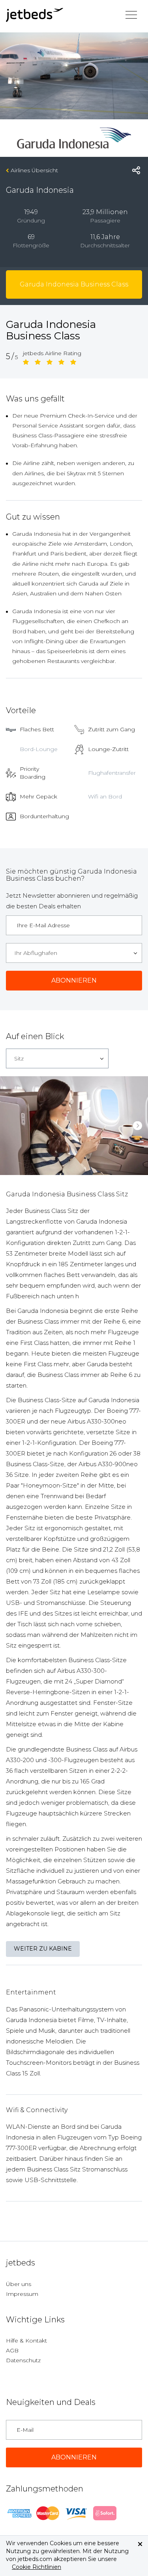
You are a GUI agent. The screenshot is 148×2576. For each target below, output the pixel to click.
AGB (12, 2350)
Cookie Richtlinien (37, 2567)
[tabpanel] (74, 1126)
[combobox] (74, 953)
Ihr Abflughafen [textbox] (36, 953)
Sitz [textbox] (19, 1058)
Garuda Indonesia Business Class (74, 284)
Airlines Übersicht (34, 170)
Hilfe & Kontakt (26, 2341)
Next (138, 1125)
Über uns (19, 2284)
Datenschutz (23, 2360)
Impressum (22, 2294)
